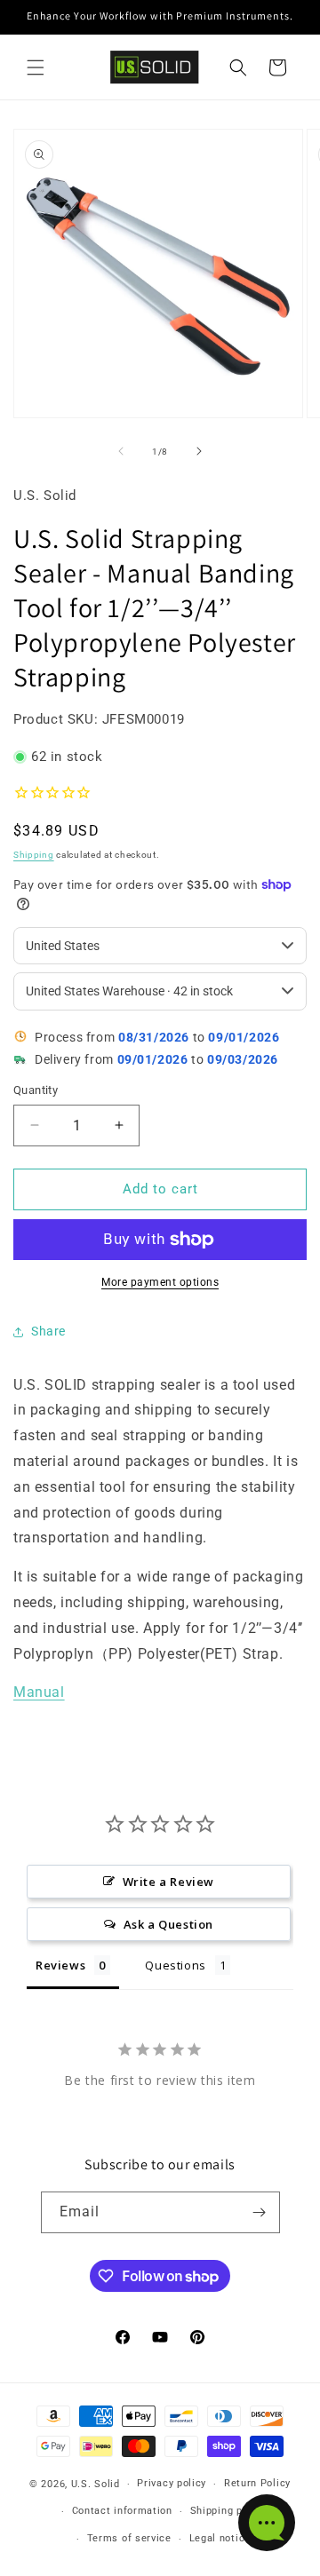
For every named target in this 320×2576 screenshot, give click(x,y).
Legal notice (220, 2538)
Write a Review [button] (168, 1882)
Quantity (36, 1090)
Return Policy (257, 2483)
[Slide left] (121, 451)
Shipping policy (228, 2511)
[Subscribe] (260, 2212)
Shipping (34, 855)
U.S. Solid (96, 2484)
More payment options (160, 1282)
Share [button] (48, 1331)
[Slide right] (199, 451)
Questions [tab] (175, 1965)
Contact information (122, 2511)
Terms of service (129, 2538)
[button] (36, 67)
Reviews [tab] (60, 1965)
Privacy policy (172, 2483)
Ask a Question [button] (168, 1924)
